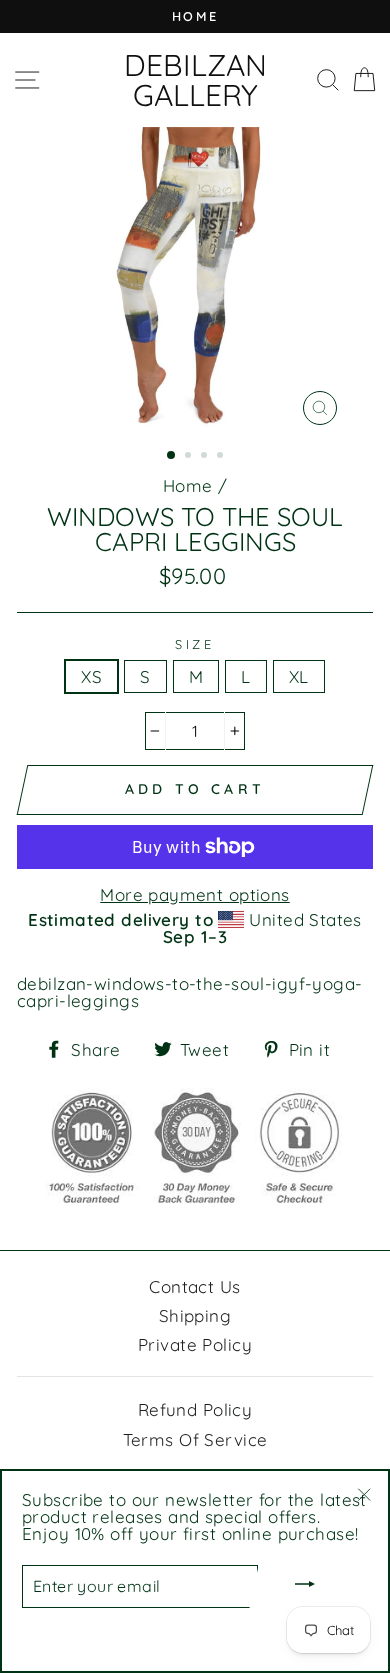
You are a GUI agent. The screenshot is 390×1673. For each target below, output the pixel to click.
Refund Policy (195, 1409)
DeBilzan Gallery (195, 80)
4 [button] (222, 457)
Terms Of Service (195, 1439)
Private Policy (195, 1344)
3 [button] (206, 457)
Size (195, 644)
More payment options (195, 894)
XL (299, 676)
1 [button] (172, 456)
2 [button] (190, 457)
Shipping (195, 1315)
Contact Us (194, 1286)
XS (91, 676)
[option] (195, 16)
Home (188, 485)
